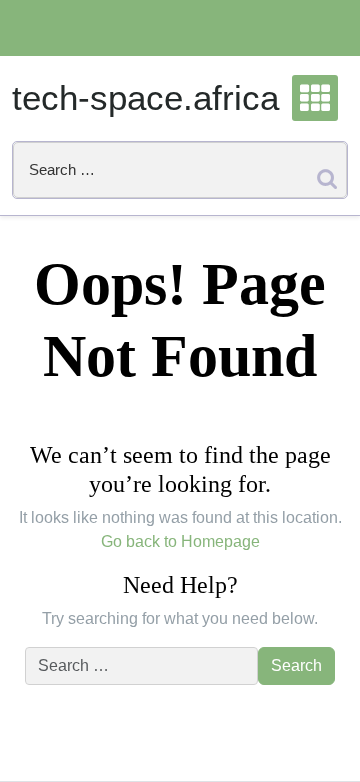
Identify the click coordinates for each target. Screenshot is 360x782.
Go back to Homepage (180, 541)
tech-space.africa (145, 97)
